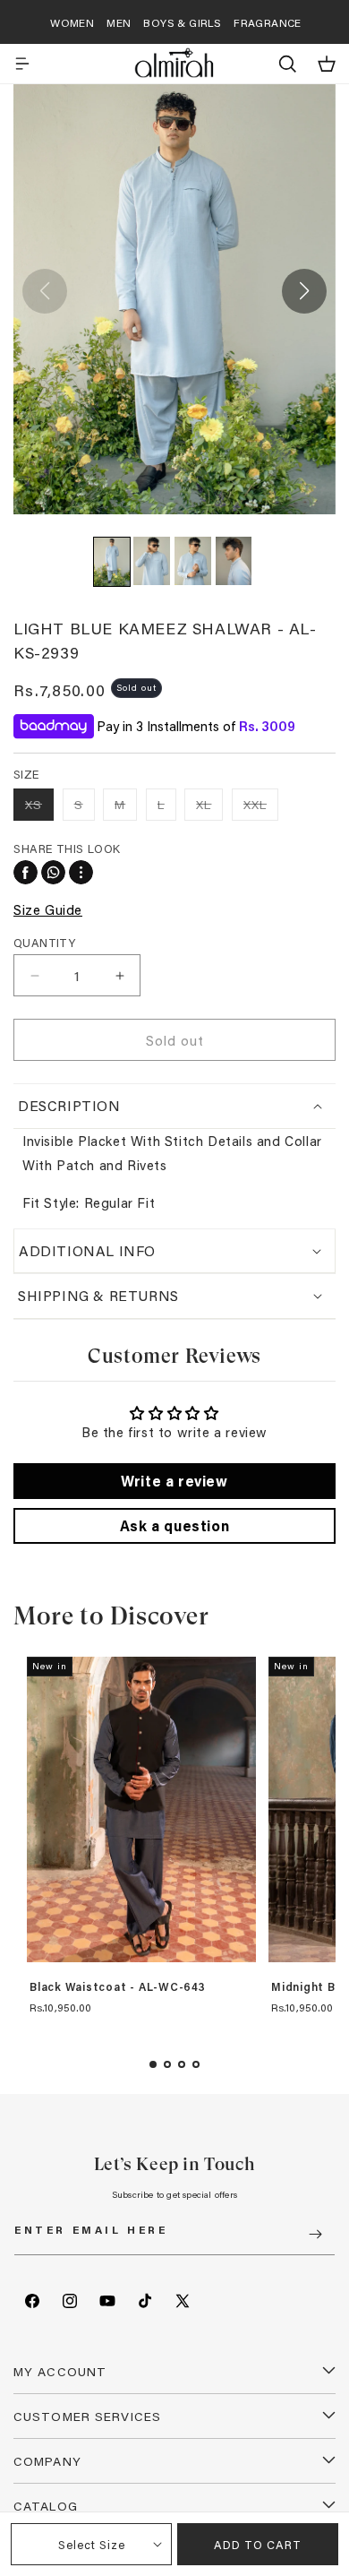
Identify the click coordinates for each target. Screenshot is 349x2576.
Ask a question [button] (174, 1525)
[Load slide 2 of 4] (167, 2064)
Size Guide (48, 909)
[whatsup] (53, 872)
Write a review (174, 1481)
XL (209, 808)
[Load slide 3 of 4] (182, 2064)
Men (119, 22)
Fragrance (268, 22)
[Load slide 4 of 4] (196, 2064)
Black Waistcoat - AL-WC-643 (118, 1987)
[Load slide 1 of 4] (153, 2064)
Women (72, 22)
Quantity (44, 942)
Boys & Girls (182, 22)
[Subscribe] (315, 2234)
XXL (261, 808)
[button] (22, 64)
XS (39, 808)
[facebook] (26, 872)
